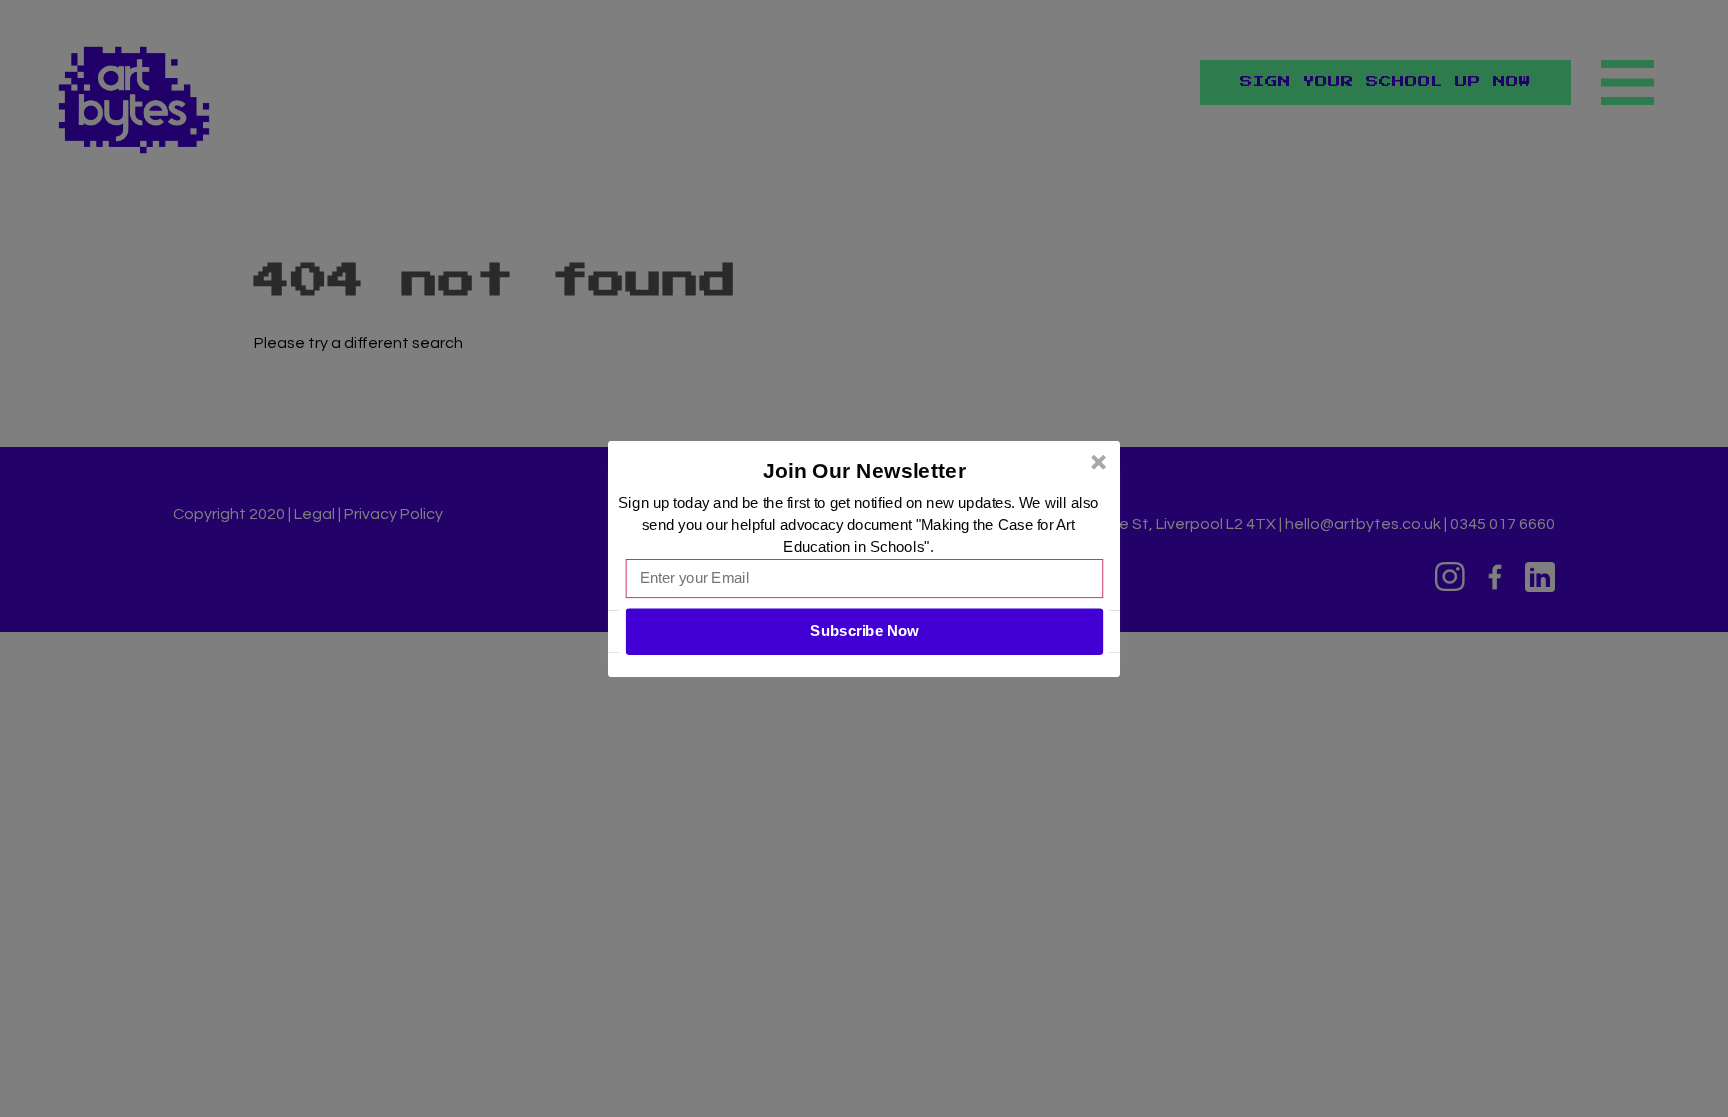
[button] (865, 470)
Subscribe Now (864, 631)
